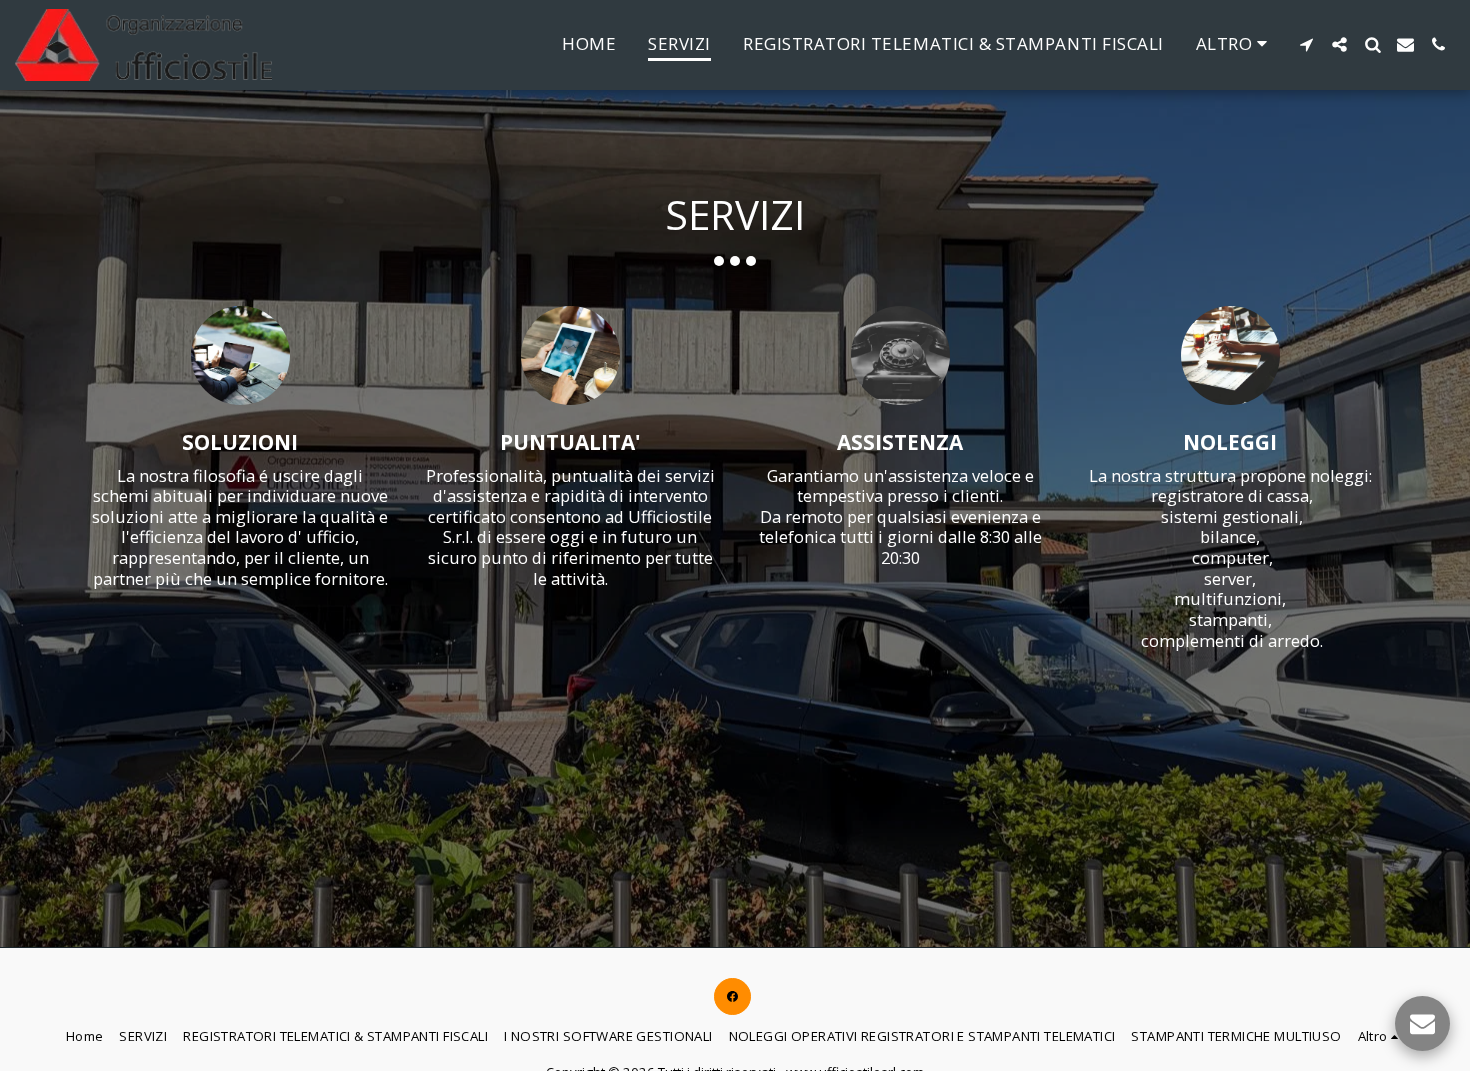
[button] (1306, 44)
